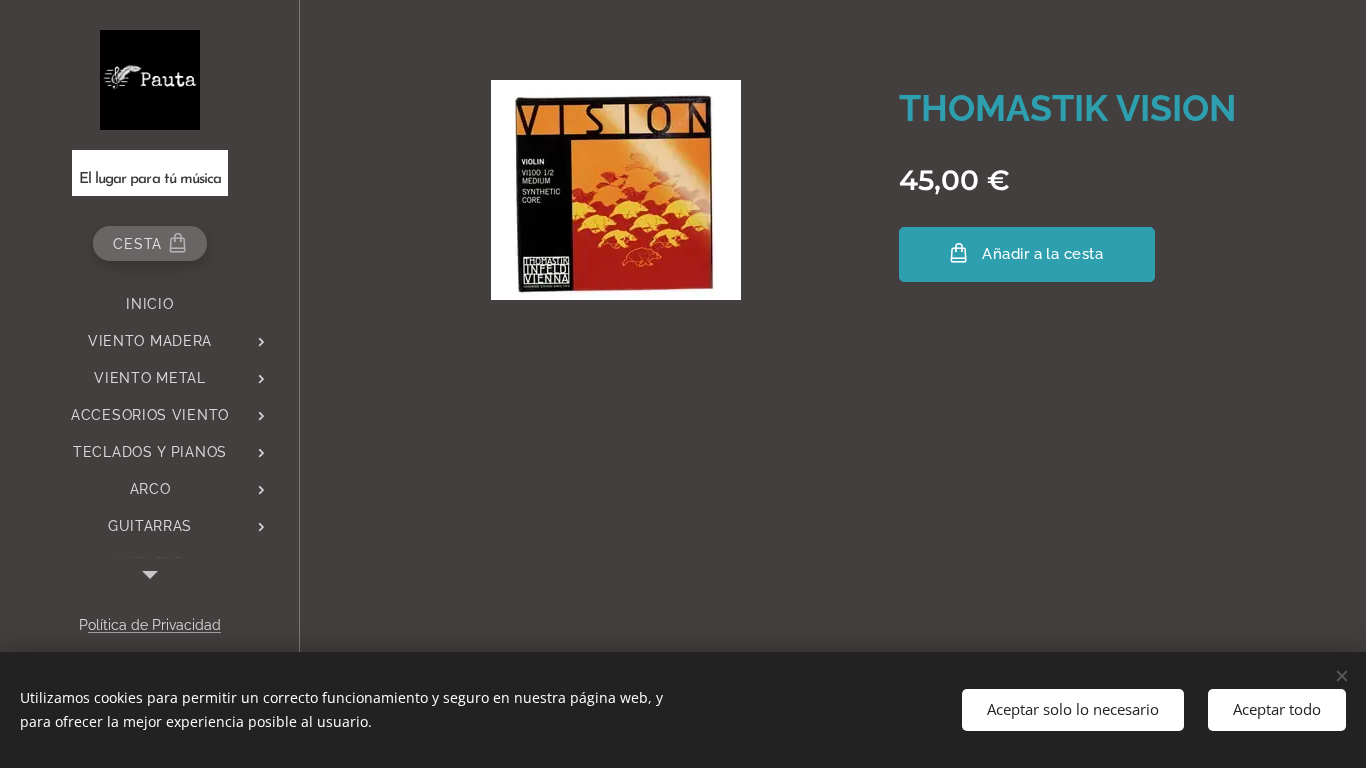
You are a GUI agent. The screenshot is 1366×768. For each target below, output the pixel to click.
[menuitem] (150, 304)
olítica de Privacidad (154, 625)
